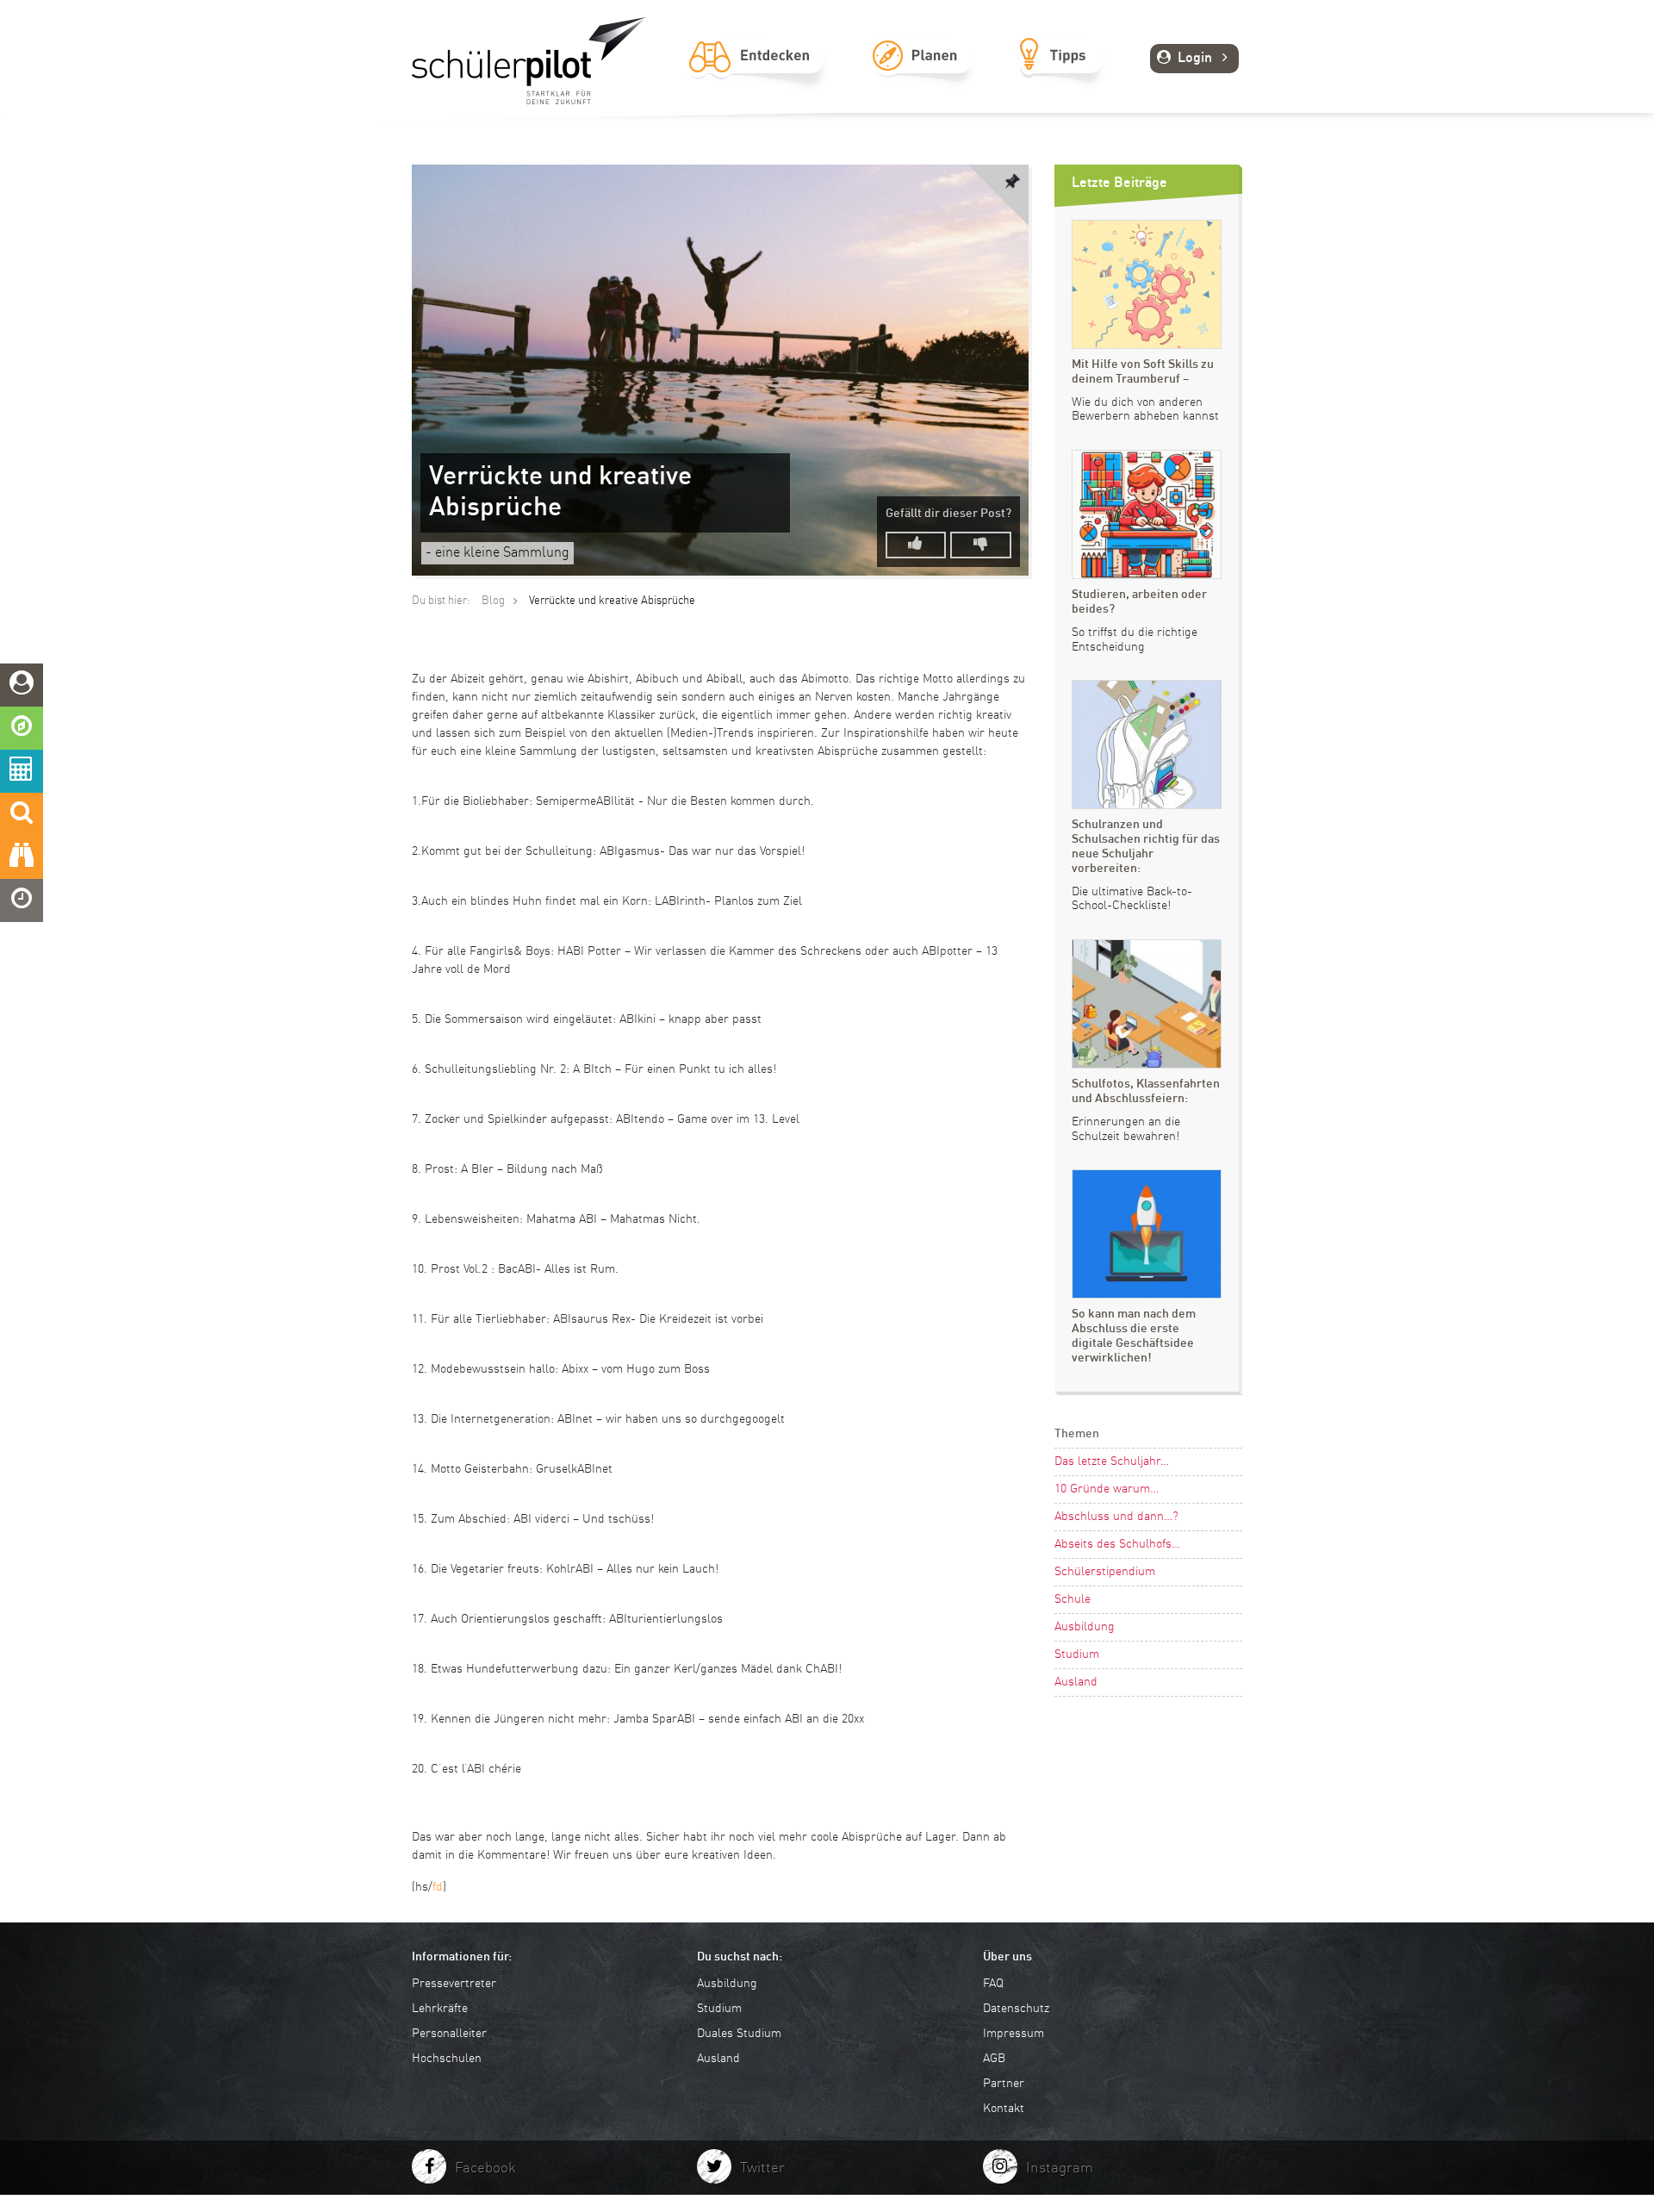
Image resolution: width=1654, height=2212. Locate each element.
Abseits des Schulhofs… (1117, 1544)
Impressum (1014, 2034)
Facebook (485, 2168)
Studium (1077, 1654)
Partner (1004, 2084)
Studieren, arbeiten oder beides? (1139, 602)
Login (1195, 59)
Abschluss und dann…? (1116, 1517)
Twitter (762, 2168)
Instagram (1060, 2168)
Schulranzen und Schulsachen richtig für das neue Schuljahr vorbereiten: (1146, 846)
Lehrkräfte (440, 2009)
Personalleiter (449, 2034)
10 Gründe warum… (1107, 1489)
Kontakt (1004, 2109)
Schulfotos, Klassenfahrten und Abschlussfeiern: (1146, 1091)
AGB (994, 2059)
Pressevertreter (454, 1984)
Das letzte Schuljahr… (1112, 1461)
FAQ (993, 1984)
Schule (1073, 1599)
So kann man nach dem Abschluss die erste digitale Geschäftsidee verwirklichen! (1134, 1336)
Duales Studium (739, 2034)
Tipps (1060, 75)
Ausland (1076, 1682)
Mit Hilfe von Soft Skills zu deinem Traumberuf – (1143, 372)
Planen (921, 75)
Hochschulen (447, 2059)
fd (438, 1887)
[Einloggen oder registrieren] (22, 685)
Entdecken (756, 75)
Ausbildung (1085, 1627)
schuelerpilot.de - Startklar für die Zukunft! (529, 61)
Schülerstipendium (1105, 1572)
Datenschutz (1016, 2009)
